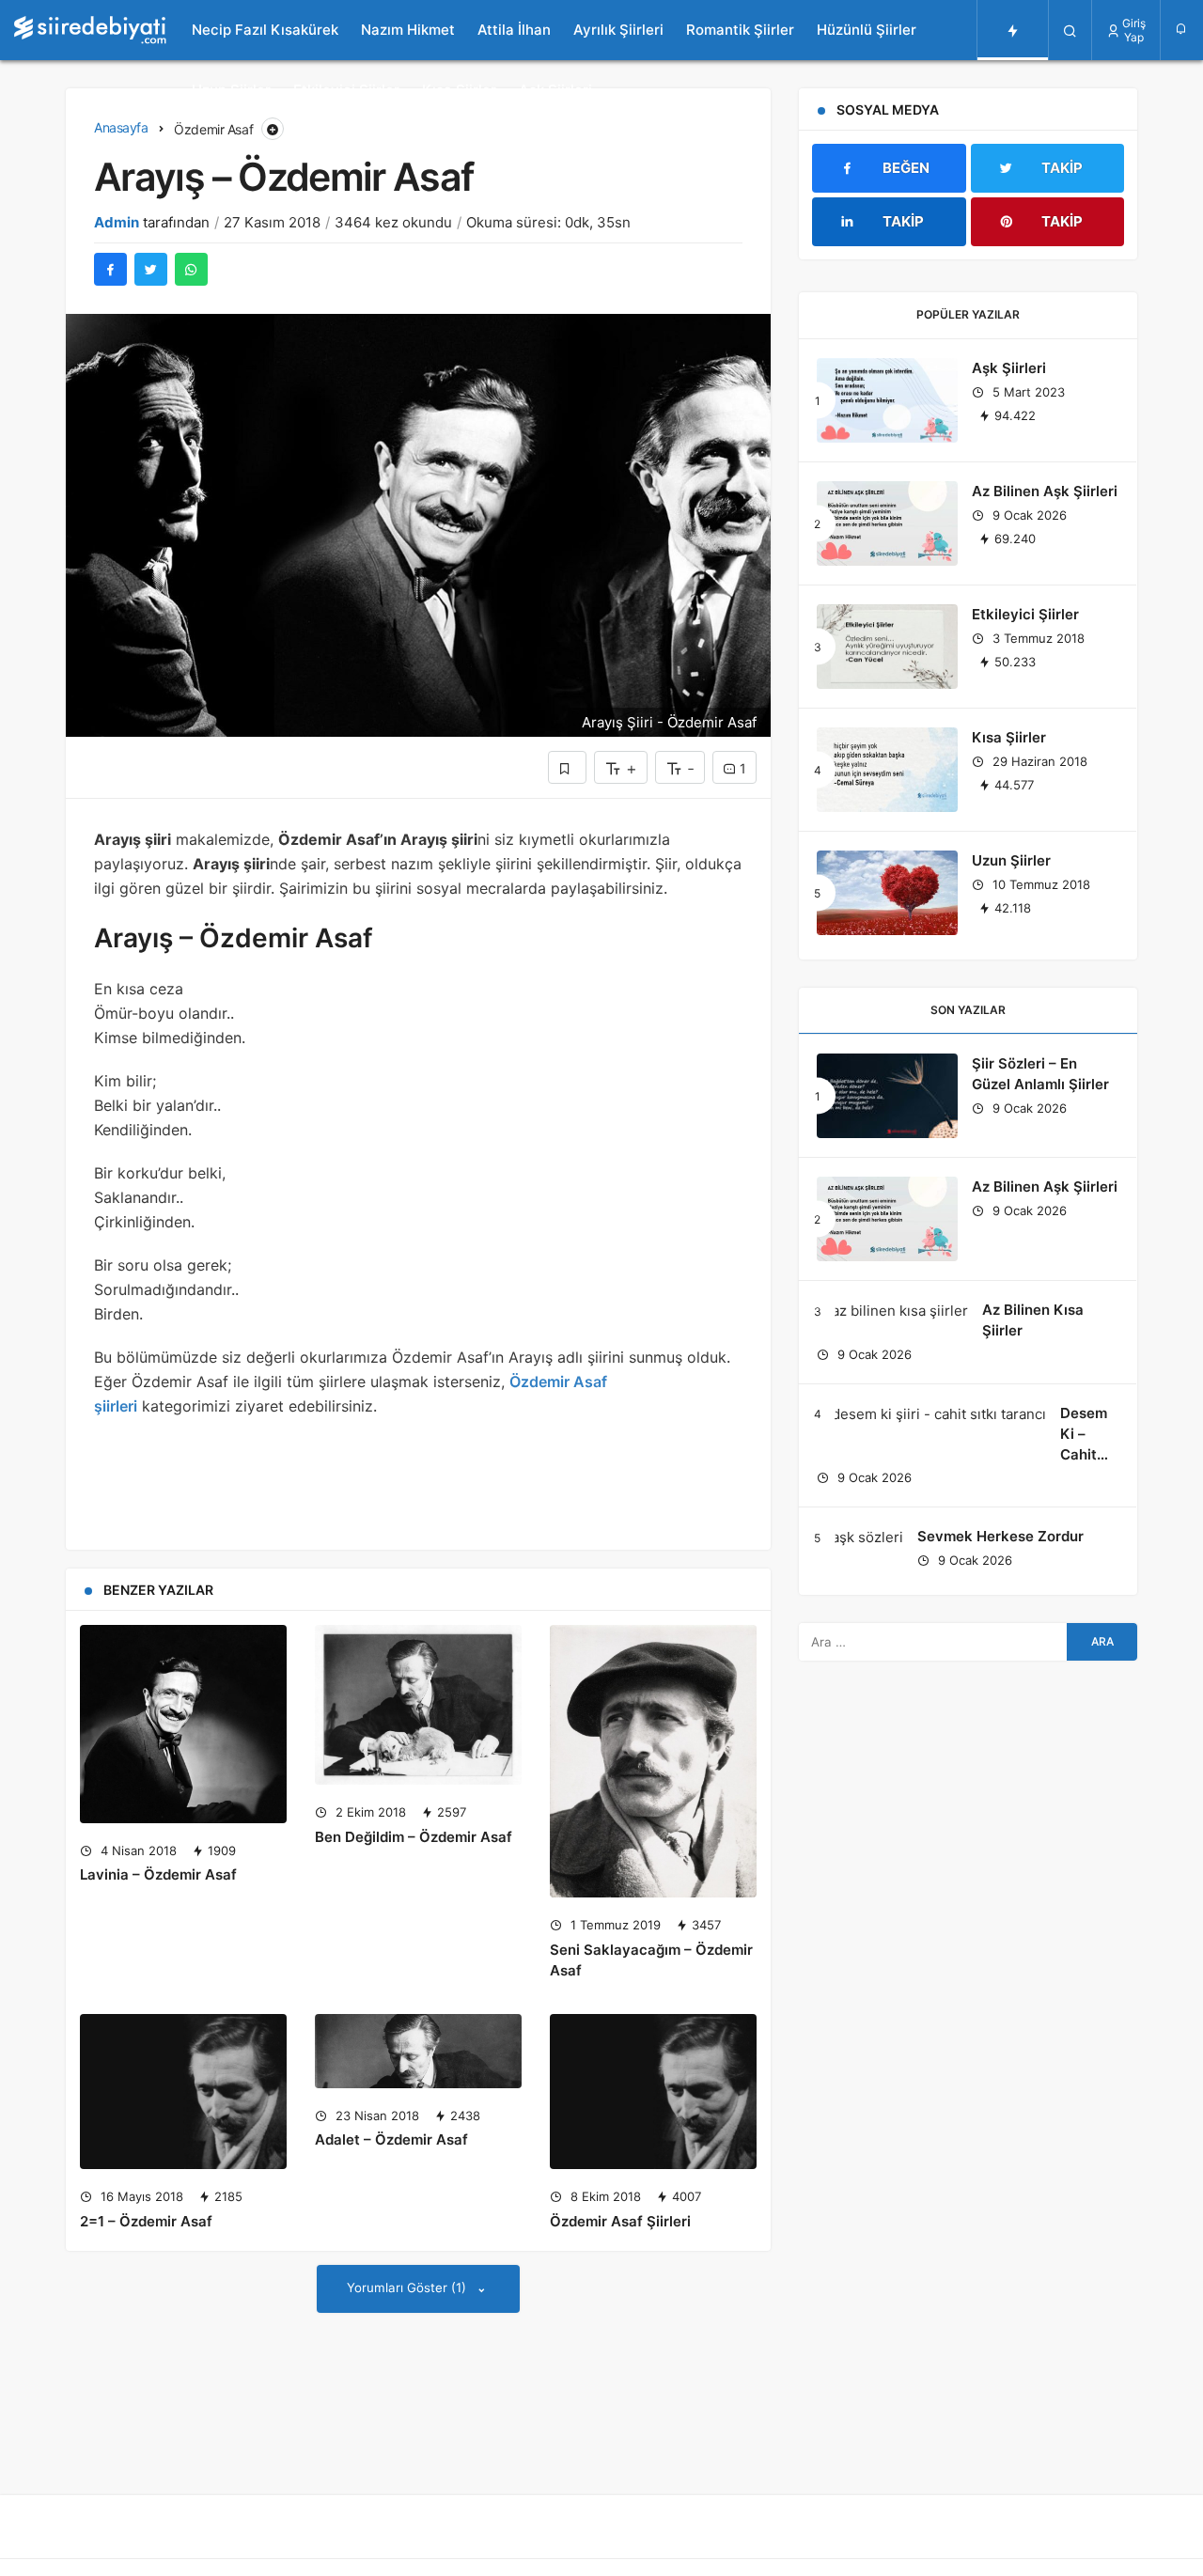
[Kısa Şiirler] (887, 770)
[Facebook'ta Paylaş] (110, 269)
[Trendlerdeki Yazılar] (1013, 30)
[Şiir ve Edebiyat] (90, 30)
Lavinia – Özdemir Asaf (158, 1875)
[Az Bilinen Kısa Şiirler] (892, 1311)
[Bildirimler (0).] (1182, 29)
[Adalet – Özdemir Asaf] (418, 2051)
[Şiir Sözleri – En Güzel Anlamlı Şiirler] (887, 1096)
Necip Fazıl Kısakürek (265, 30)
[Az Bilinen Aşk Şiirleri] (887, 523)
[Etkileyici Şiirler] (887, 647)
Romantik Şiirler (740, 30)
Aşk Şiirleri (555, 90)
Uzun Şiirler (231, 90)
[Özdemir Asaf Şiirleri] (653, 2092)
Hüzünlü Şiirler (867, 30)
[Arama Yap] (1070, 30)
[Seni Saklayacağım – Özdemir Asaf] (653, 1761)
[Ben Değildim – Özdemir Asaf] (418, 1705)
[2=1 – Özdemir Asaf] (183, 2092)
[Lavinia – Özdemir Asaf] (183, 1724)
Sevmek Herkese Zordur (1000, 1536)
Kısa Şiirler (459, 90)
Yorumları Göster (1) (408, 2287)
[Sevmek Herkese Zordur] (860, 1537)
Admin (117, 222)
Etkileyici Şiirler (346, 90)
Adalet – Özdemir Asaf (391, 2140)
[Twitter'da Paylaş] (151, 269)
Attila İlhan (514, 30)
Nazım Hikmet (408, 30)
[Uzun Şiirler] (887, 893)
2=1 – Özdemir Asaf (146, 2221)
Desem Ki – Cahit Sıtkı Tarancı (1086, 1454)
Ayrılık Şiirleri (618, 30)
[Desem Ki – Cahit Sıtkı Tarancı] (931, 1414)
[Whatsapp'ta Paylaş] (191, 269)
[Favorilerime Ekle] (567, 767)
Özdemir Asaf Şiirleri (620, 2221)
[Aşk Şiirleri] (887, 400)
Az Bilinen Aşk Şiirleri (1045, 491)
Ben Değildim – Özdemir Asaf (414, 1837)
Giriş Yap (1134, 30)
